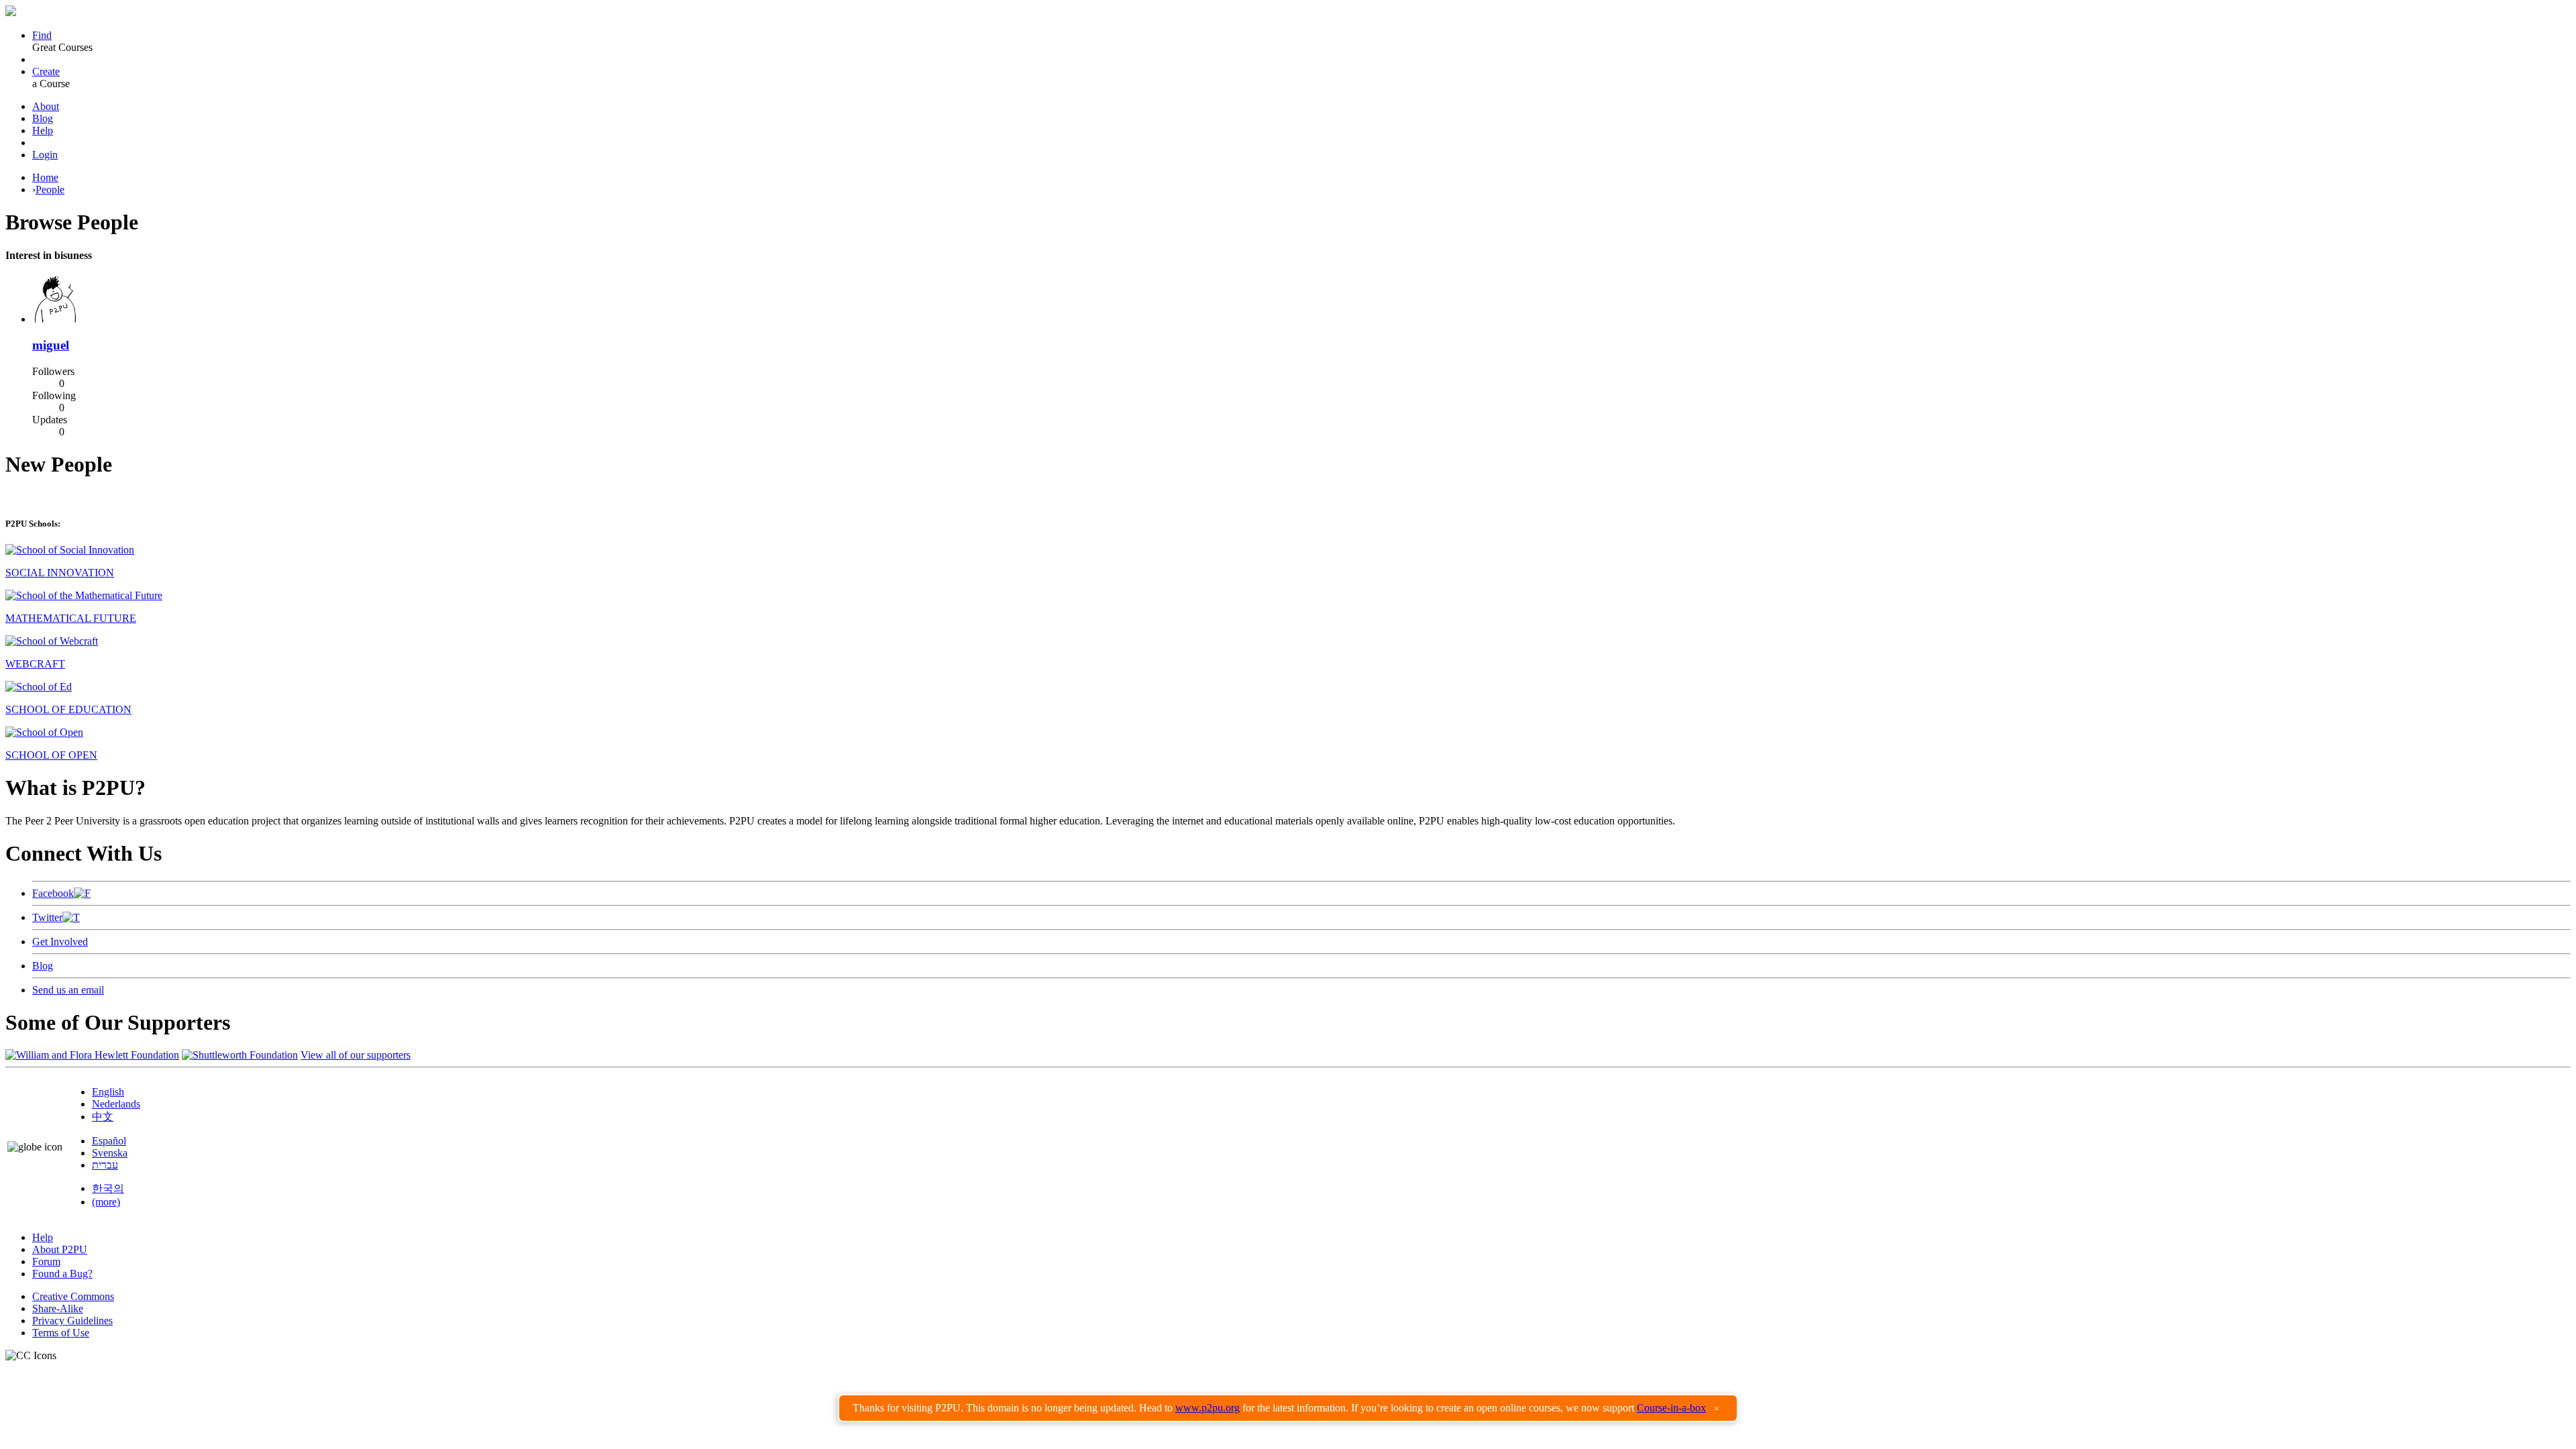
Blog (43, 118)
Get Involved (60, 942)
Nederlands (116, 1104)
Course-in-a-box (1671, 1408)
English (108, 1092)
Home (45, 177)
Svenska (110, 1153)
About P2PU (60, 1249)
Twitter (47, 917)
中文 (103, 1117)
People (50, 190)
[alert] (1288, 1408)
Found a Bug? (62, 1274)
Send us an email (68, 990)
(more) (106, 1202)
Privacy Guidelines (72, 1321)
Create (46, 71)
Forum (46, 1262)
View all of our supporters (356, 1055)
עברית (105, 1165)
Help (43, 130)
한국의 (108, 1188)
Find (42, 35)
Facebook (53, 893)
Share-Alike (58, 1308)
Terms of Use (61, 1333)
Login (45, 155)
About (46, 106)
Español (109, 1141)
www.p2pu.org (1207, 1408)
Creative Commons (73, 1296)
